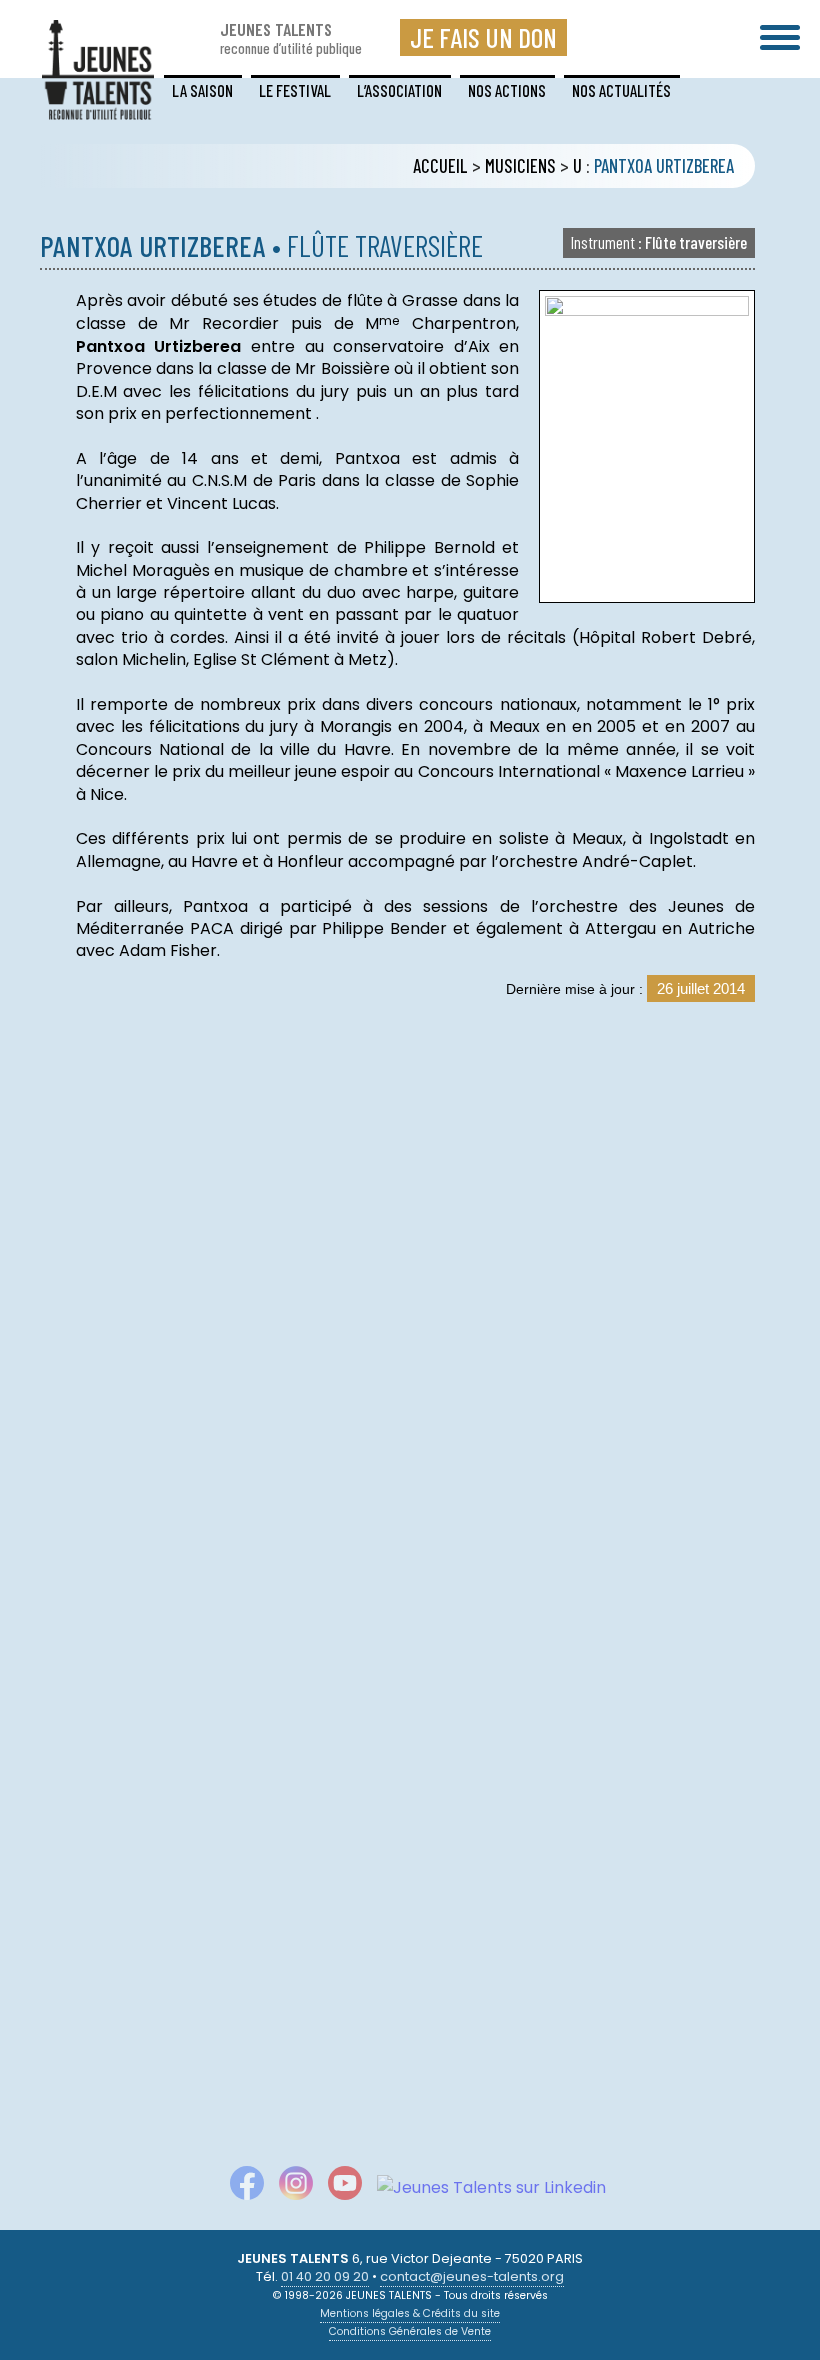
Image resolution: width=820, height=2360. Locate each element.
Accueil (440, 166)
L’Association (399, 90)
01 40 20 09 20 (325, 2276)
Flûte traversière (659, 242)
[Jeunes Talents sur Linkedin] (484, 2187)
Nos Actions (507, 90)
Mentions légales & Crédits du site (410, 2313)
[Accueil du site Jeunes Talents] (98, 107)
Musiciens (520, 166)
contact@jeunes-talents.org (472, 2276)
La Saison (202, 90)
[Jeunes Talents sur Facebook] (239, 2187)
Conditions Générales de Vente (410, 2331)
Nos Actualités (621, 90)
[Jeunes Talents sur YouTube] (337, 2187)
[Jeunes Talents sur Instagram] (288, 2187)
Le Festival (295, 90)
